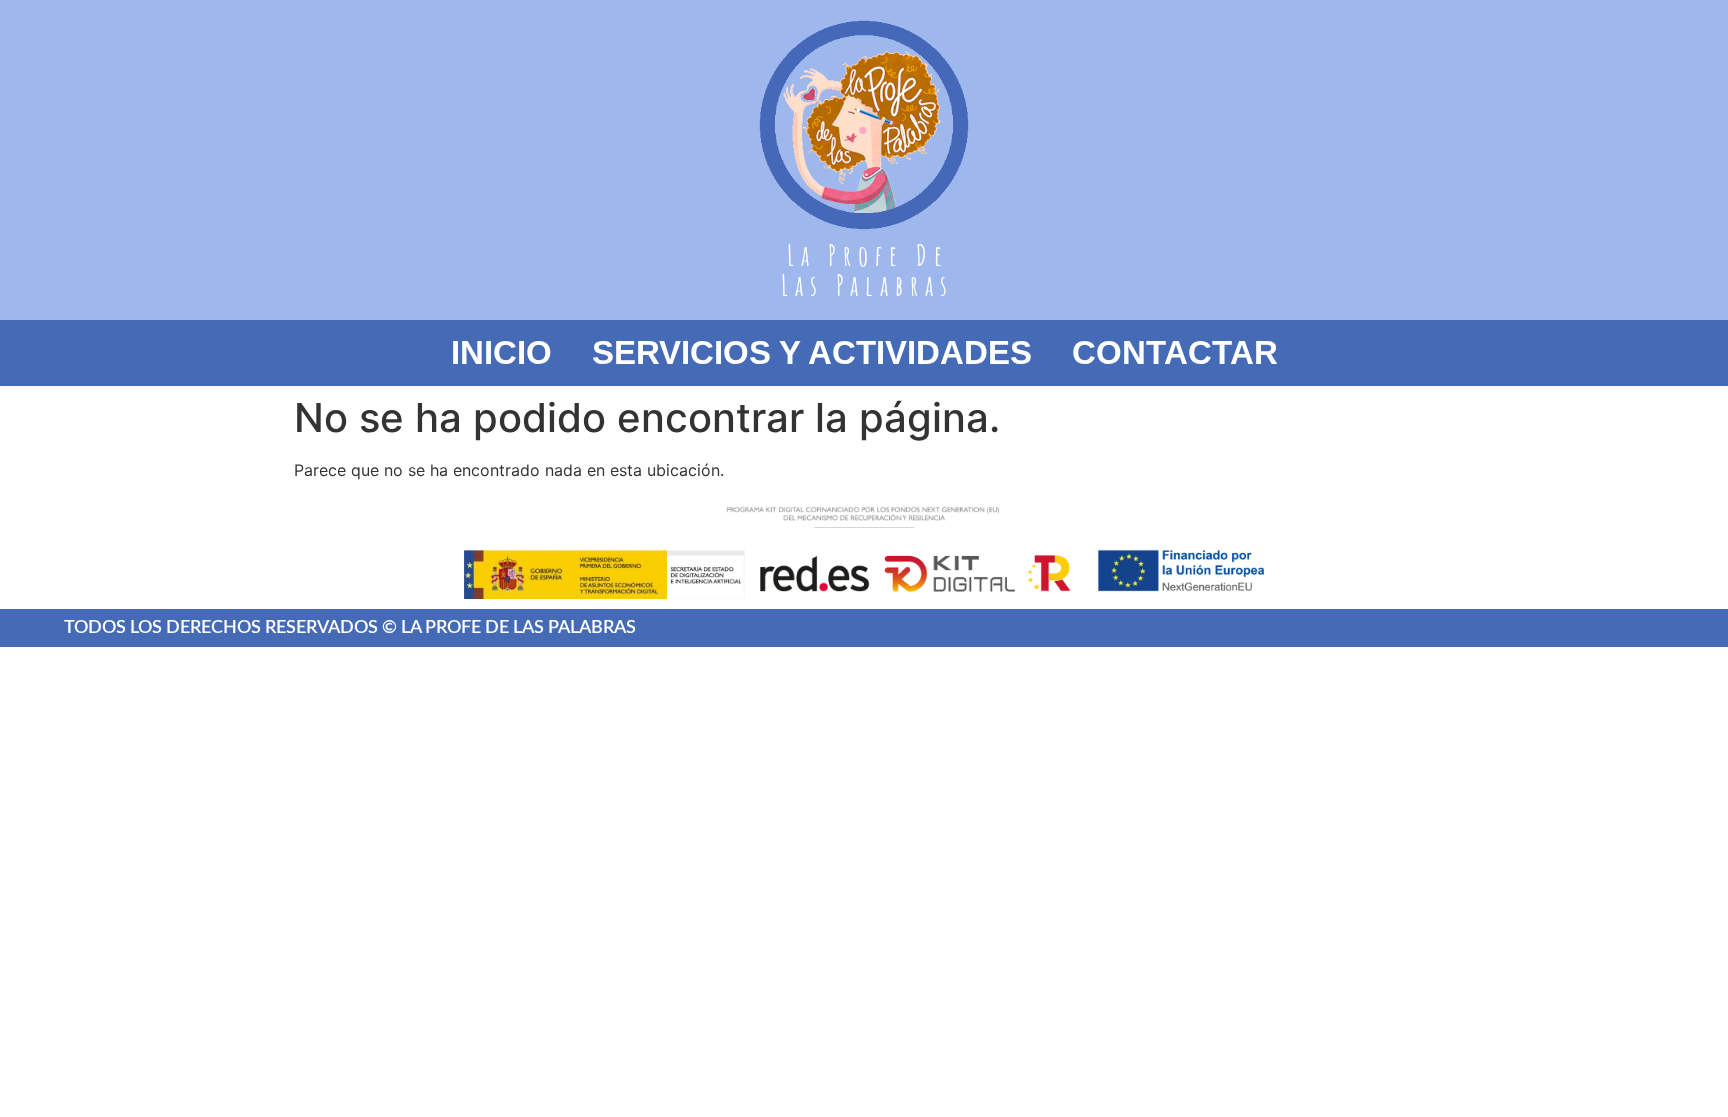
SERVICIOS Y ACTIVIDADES (812, 352)
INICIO (501, 352)
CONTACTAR (1175, 352)
